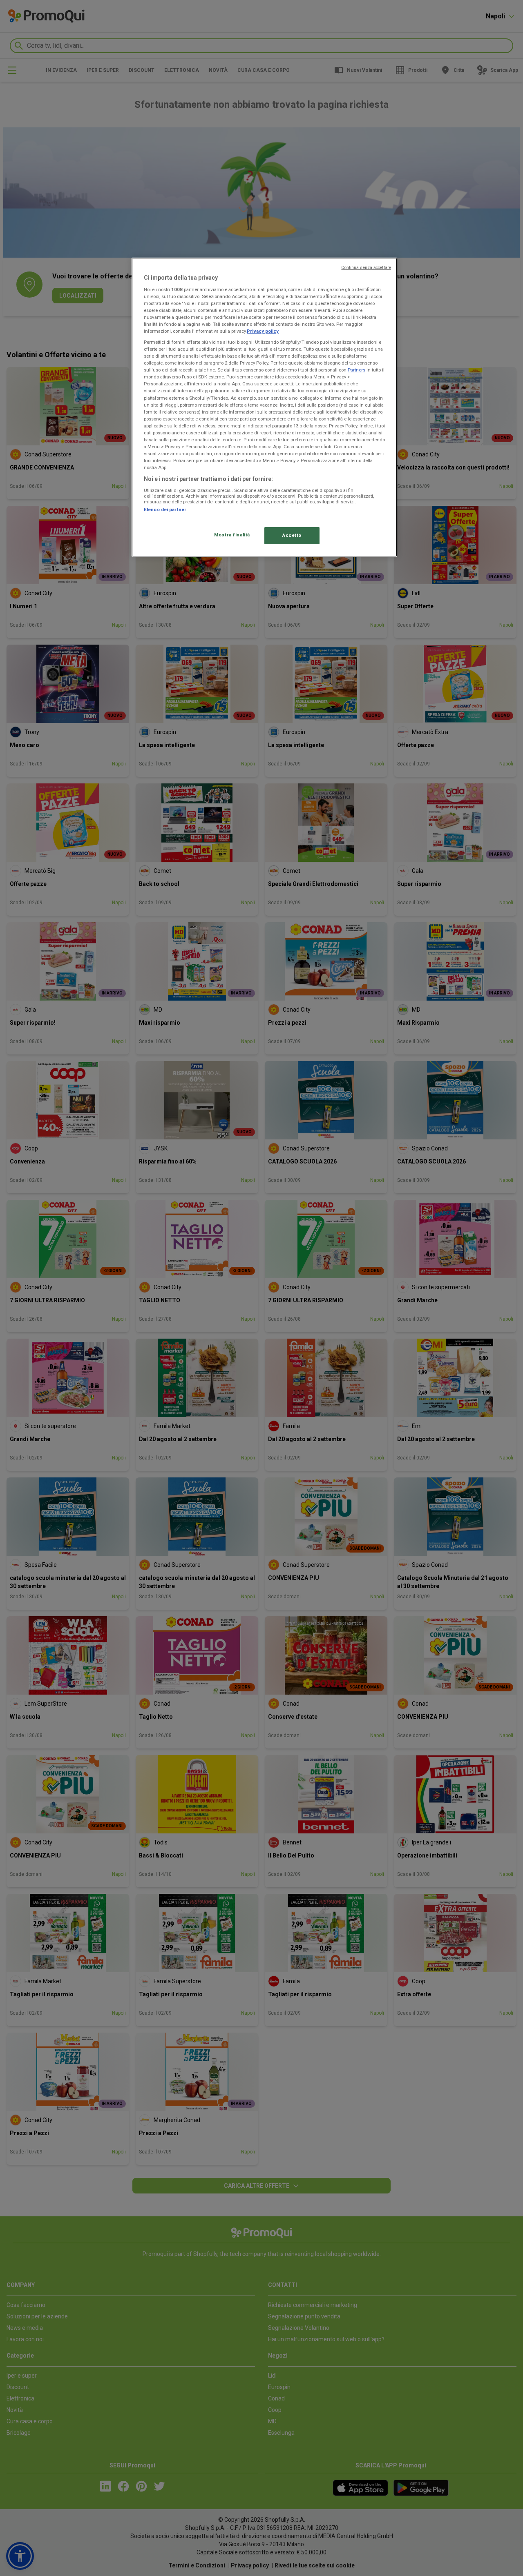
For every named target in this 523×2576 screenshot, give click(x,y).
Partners (356, 370)
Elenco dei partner (165, 509)
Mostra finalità (232, 535)
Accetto (292, 535)
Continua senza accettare (366, 268)
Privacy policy (263, 331)
